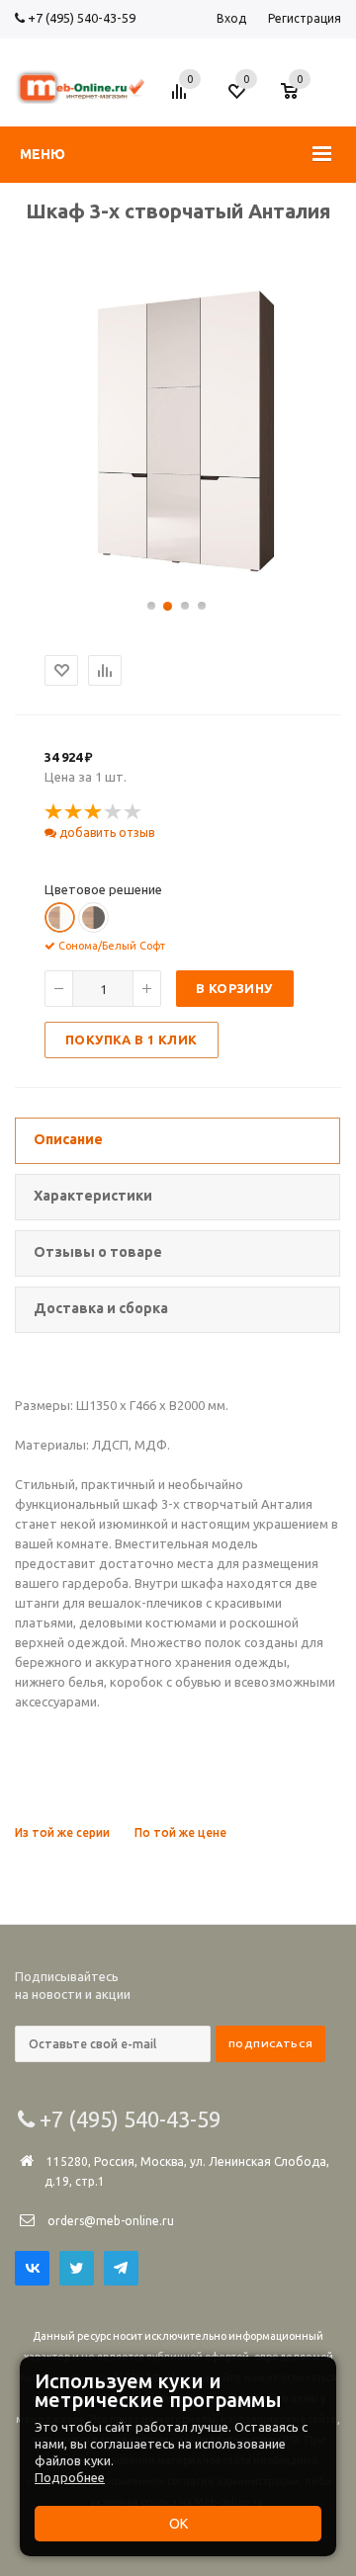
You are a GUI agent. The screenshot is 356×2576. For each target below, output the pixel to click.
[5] (133, 812)
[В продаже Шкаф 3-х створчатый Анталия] (178, 576)
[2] (74, 812)
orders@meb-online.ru (111, 2221)
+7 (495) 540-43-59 (80, 18)
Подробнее (70, 2477)
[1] (54, 812)
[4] (114, 812)
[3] (94, 812)
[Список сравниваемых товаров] (182, 99)
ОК (178, 2524)
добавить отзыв (105, 832)
